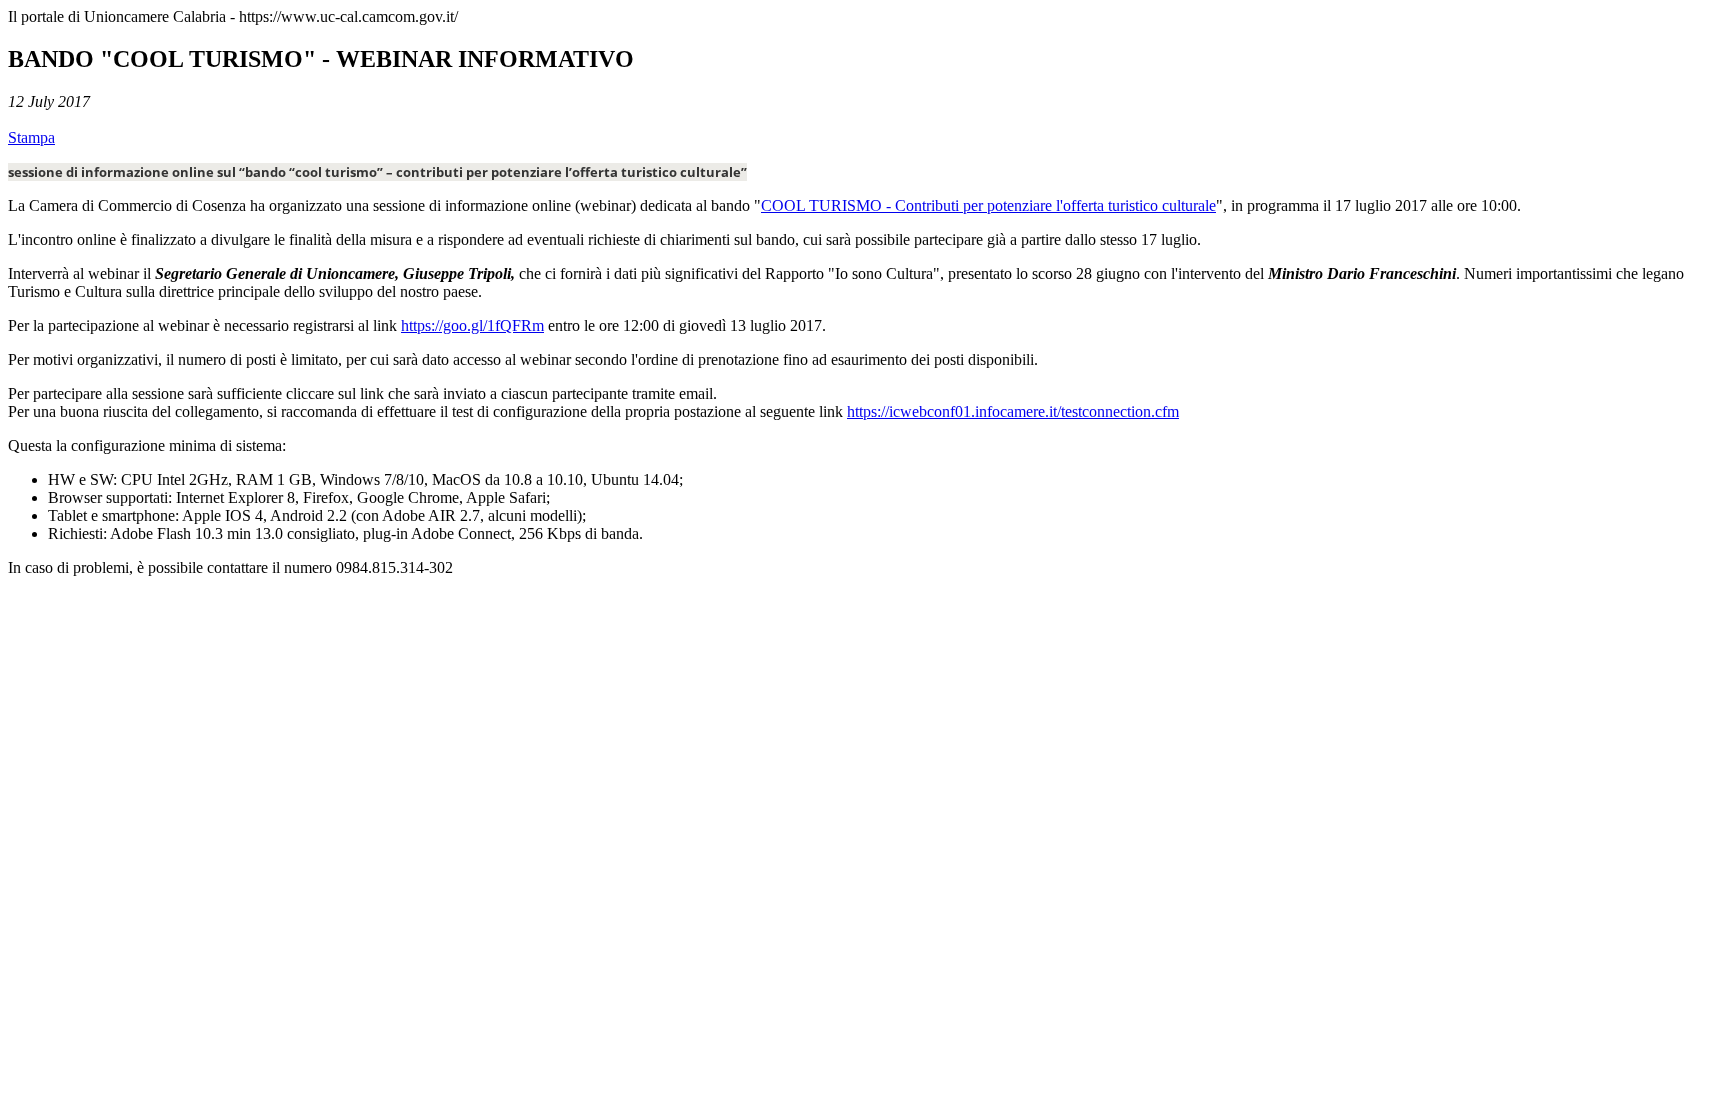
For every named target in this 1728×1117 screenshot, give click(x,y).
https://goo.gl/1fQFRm (472, 325)
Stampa (31, 137)
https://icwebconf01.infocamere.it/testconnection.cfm (1013, 411)
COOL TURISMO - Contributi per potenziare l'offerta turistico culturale (988, 205)
